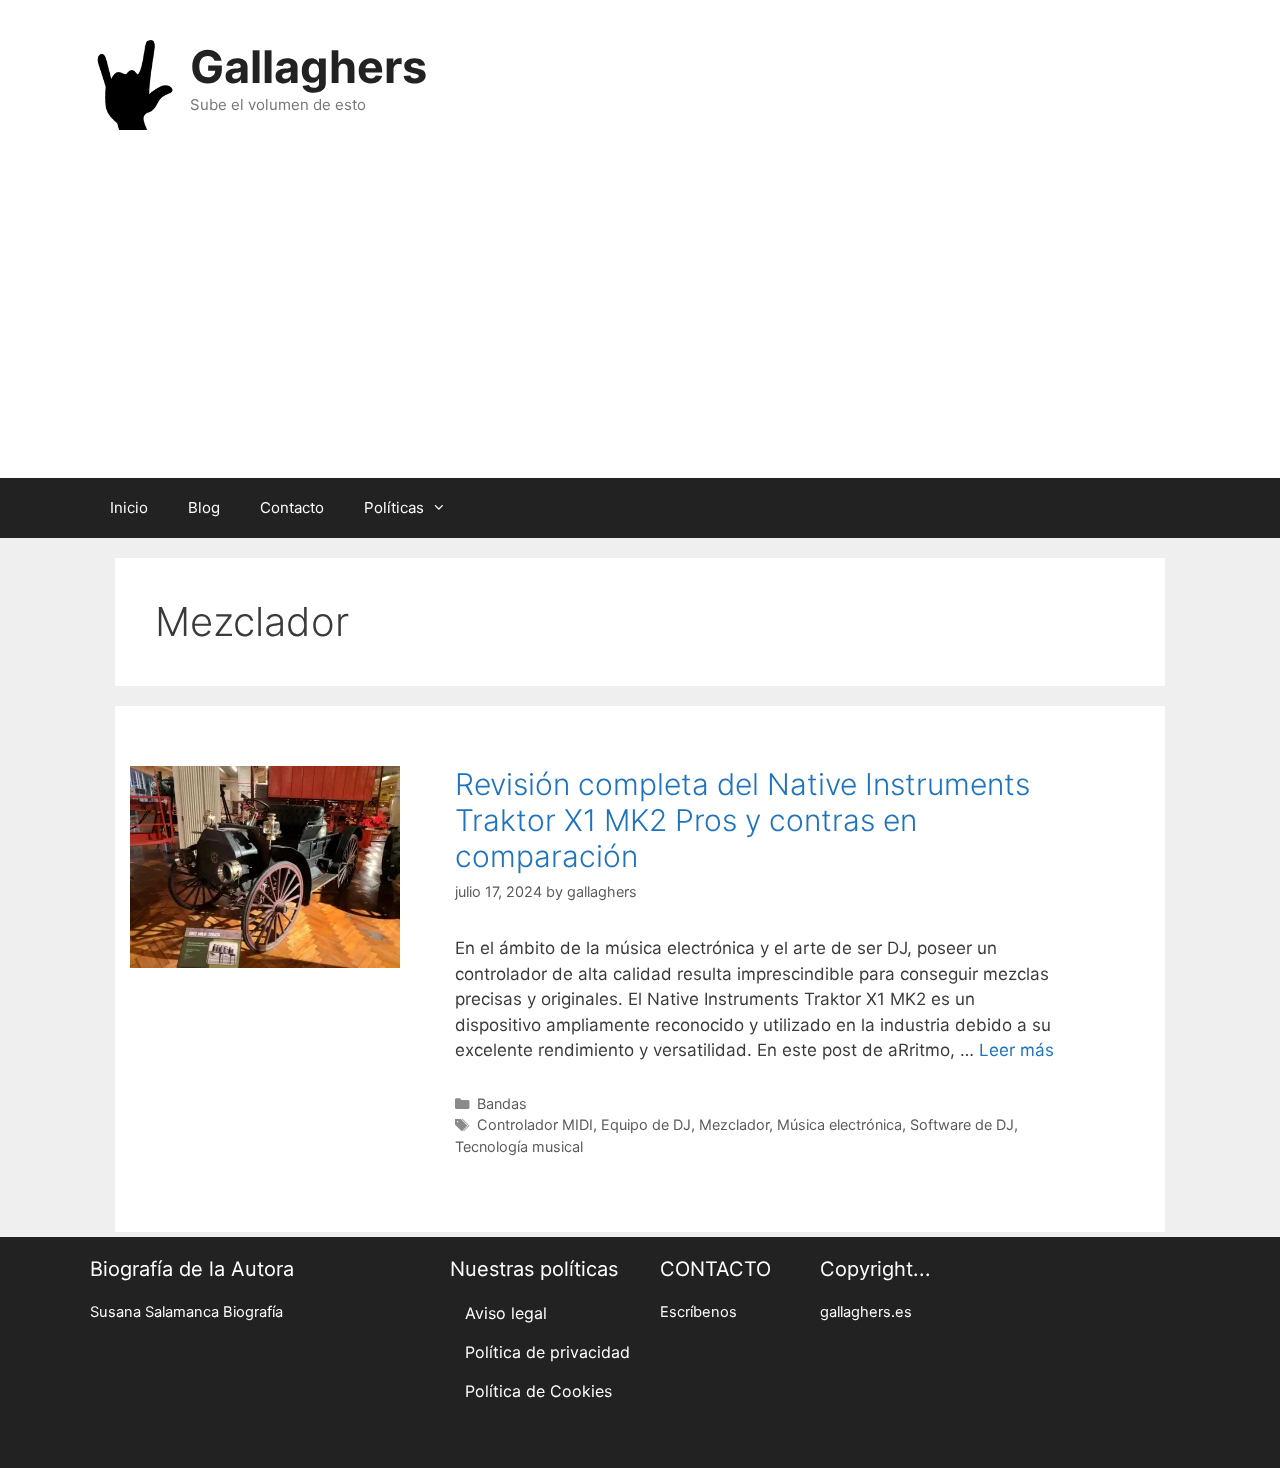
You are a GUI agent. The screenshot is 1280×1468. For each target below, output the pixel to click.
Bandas (502, 1103)
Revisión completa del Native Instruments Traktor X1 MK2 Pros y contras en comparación (742, 820)
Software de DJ (962, 1124)
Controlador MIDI (535, 1124)
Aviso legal (506, 1313)
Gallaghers (308, 66)
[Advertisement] (640, 318)
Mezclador (734, 1124)
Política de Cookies (538, 1391)
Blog (204, 507)
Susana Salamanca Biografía (186, 1312)
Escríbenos (698, 1312)
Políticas (394, 507)
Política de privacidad (547, 1352)
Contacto (292, 507)
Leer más (1016, 1050)
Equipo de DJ (646, 1124)
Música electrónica (839, 1124)
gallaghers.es (866, 1312)
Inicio (129, 507)
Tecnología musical (519, 1146)
